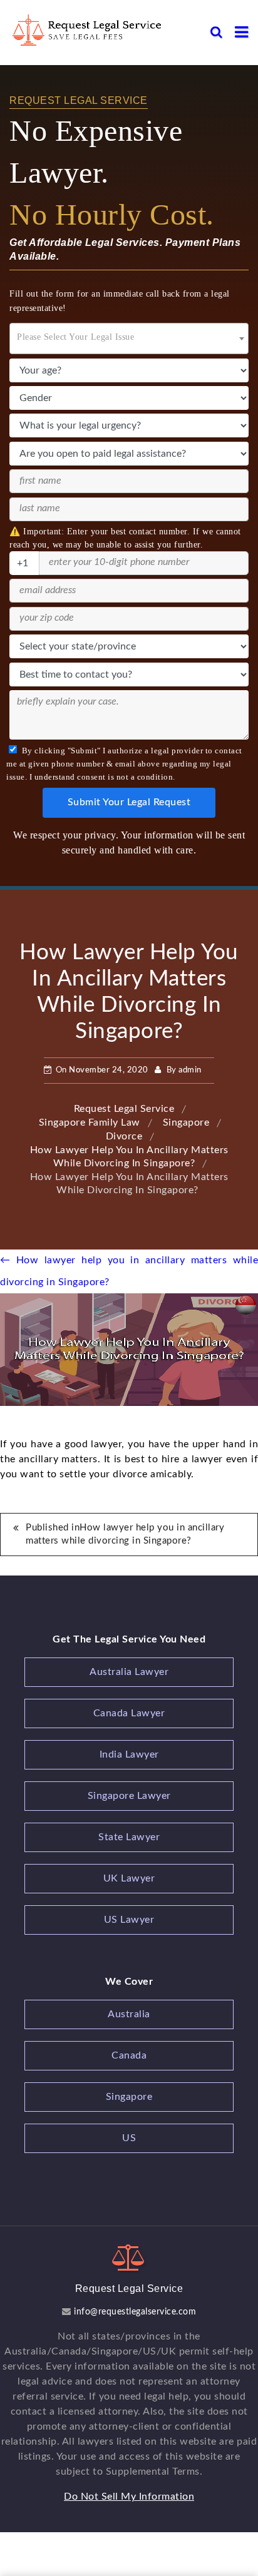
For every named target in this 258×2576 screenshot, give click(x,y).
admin (190, 1070)
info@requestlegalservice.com (134, 2312)
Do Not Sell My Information (129, 2497)
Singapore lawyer (129, 1796)
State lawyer (129, 1837)
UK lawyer (129, 1878)
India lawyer (129, 1754)
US (129, 2138)
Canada (129, 2055)
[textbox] (129, 335)
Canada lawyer (129, 1713)
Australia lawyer (129, 1672)
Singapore (129, 2097)
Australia (129, 2014)
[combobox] (129, 339)
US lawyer (129, 1920)
